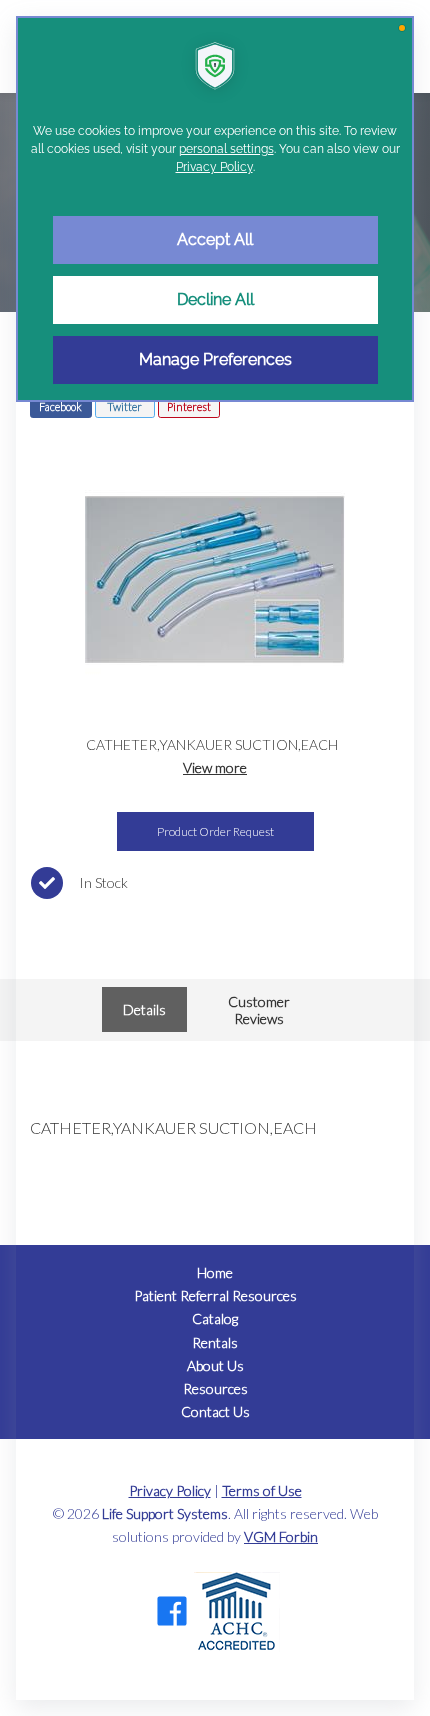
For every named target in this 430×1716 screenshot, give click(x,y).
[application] (215, 858)
